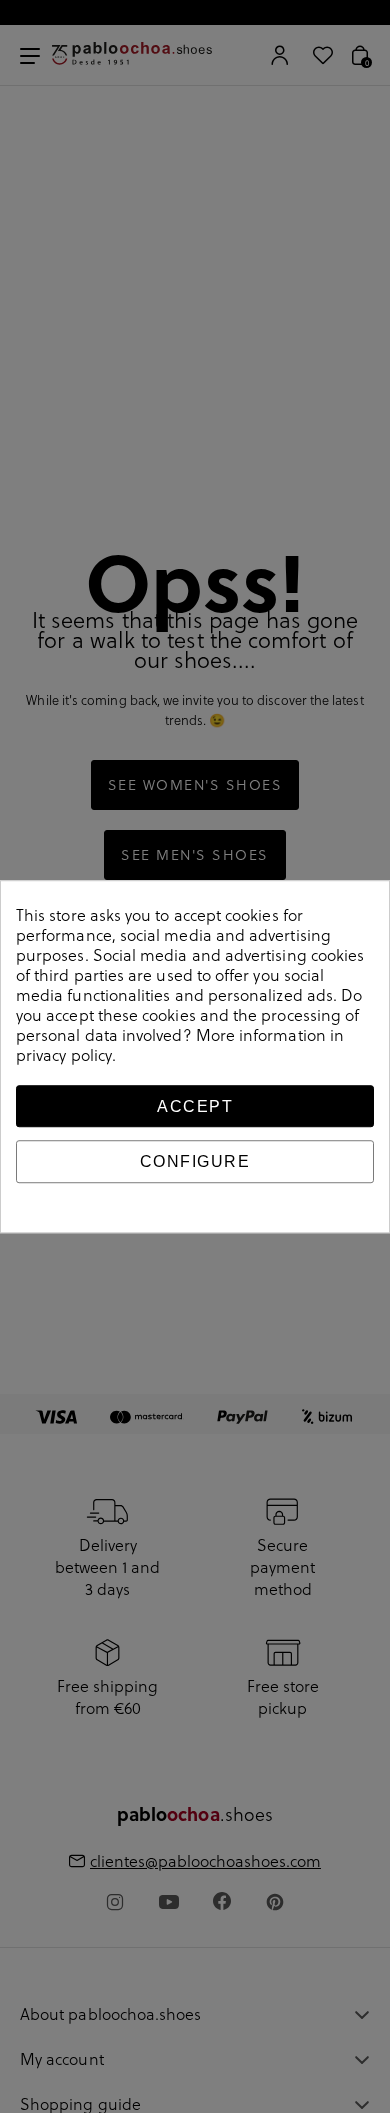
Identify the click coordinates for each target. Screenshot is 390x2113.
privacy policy (64, 1055)
